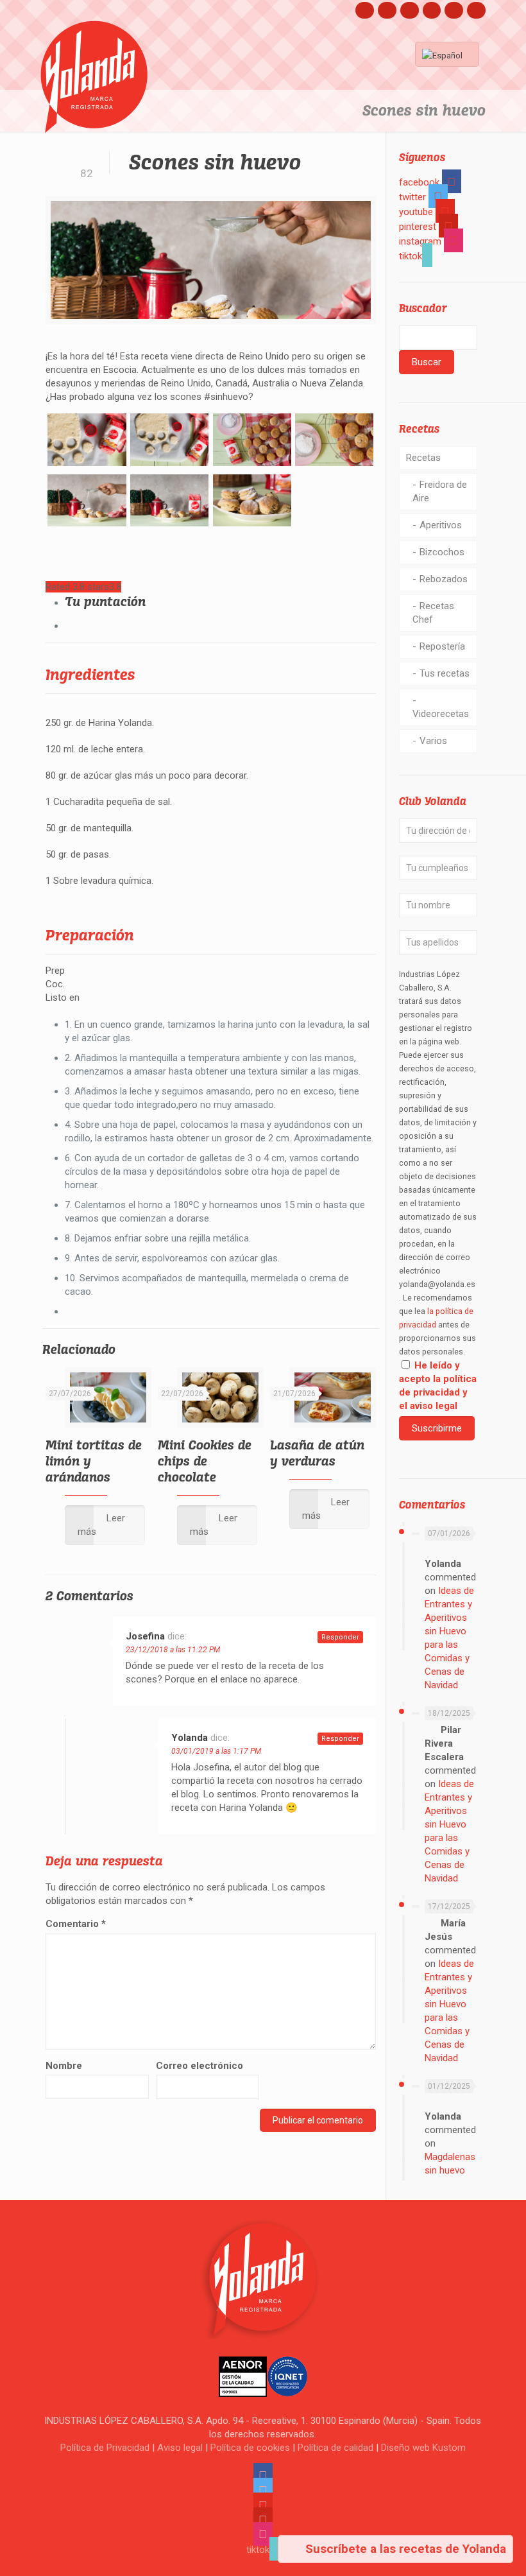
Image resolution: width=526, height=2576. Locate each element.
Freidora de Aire (440, 491)
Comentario (76, 1924)
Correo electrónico (199, 2066)
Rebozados (444, 579)
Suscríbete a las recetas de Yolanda (404, 2549)
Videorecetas (441, 714)
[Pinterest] (432, 10)
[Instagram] (454, 10)
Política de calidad (335, 2448)
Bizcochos (442, 552)
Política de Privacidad (105, 2448)
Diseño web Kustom (423, 2448)
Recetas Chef (433, 613)
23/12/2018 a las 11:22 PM (173, 1650)
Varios (433, 741)
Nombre (64, 2066)
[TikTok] (476, 10)
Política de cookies (250, 2448)
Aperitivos (441, 525)
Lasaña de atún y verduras (317, 1453)
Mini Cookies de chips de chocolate (205, 1461)
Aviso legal (180, 2448)
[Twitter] (387, 10)
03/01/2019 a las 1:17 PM (216, 1751)
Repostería (442, 646)
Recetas (423, 458)
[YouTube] (410, 10)
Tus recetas (445, 673)
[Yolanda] (94, 77)
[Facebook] (365, 10)
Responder (340, 1637)
